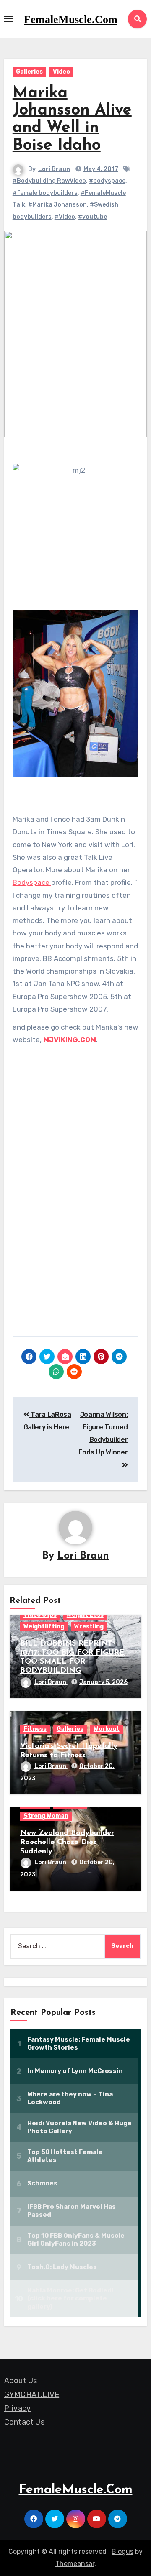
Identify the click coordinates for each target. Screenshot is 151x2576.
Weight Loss (85, 1615)
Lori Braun (54, 169)
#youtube (92, 217)
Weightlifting (44, 1627)
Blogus (122, 2552)
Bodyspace (32, 882)
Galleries (29, 72)
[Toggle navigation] (9, 19)
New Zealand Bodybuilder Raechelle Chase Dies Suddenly (67, 1842)
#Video (65, 217)
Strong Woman (46, 1816)
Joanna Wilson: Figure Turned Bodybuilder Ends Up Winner (103, 1434)
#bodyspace (107, 181)
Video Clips (40, 1615)
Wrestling (89, 1627)
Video (61, 72)
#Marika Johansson (57, 205)
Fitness (35, 1729)
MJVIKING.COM (70, 1040)
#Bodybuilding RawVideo (49, 181)
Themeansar (75, 2564)
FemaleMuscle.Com (71, 19)
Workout (107, 1729)
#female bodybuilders (45, 193)
